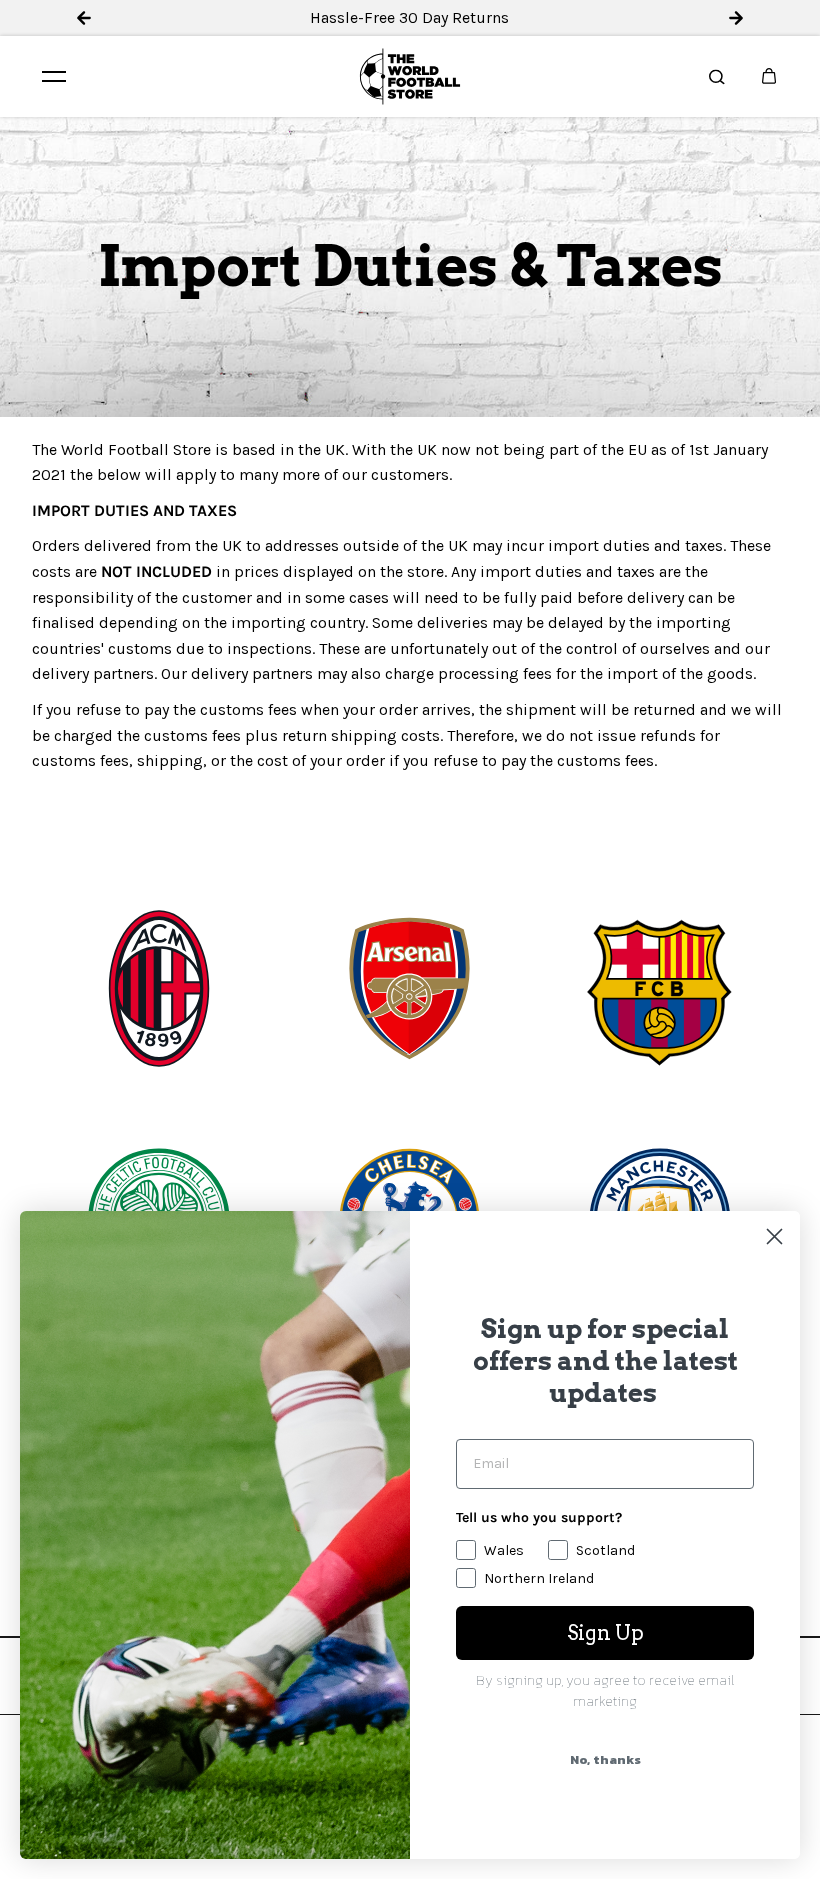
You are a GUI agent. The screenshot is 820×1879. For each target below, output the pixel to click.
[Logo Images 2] (410, 989)
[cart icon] (769, 76)
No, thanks (605, 1759)
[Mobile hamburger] (54, 76)
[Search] (717, 76)
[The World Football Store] (410, 76)
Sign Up (605, 1633)
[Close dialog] (774, 1236)
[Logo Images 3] (660, 989)
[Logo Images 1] (159, 989)
